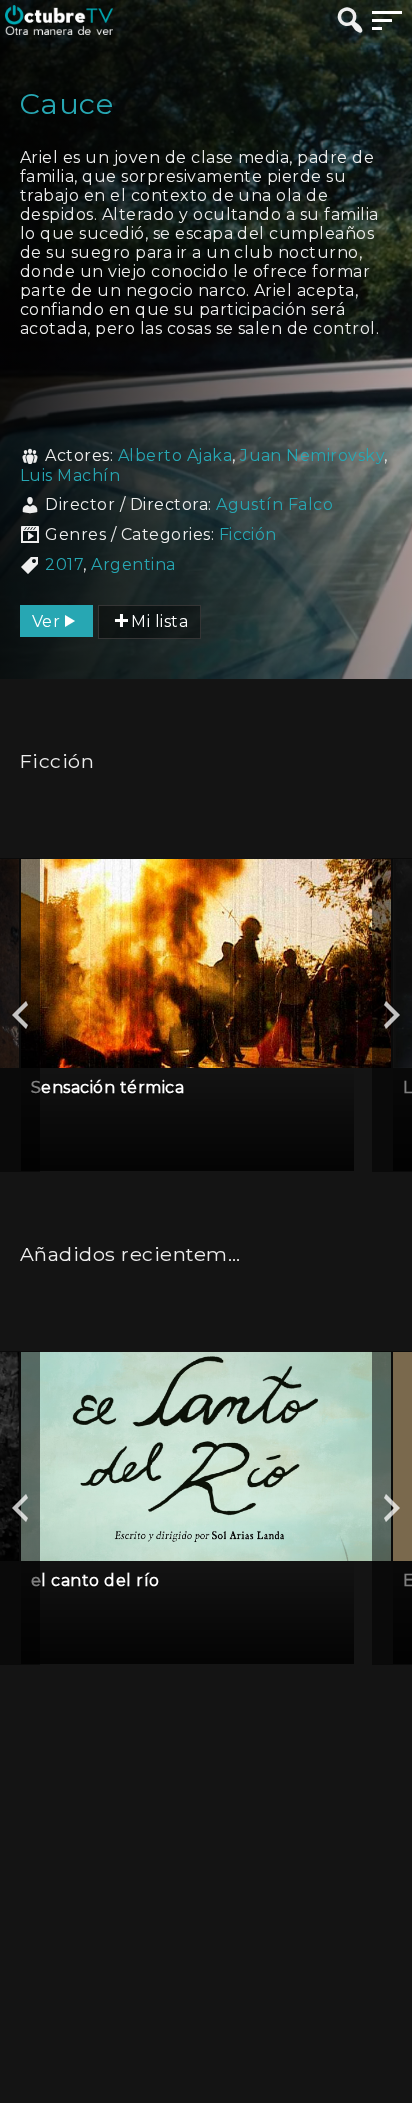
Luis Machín (70, 475)
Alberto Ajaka (175, 455)
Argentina (133, 564)
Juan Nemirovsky (312, 455)
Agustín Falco (274, 504)
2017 (64, 564)
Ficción (248, 534)
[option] (206, 1015)
